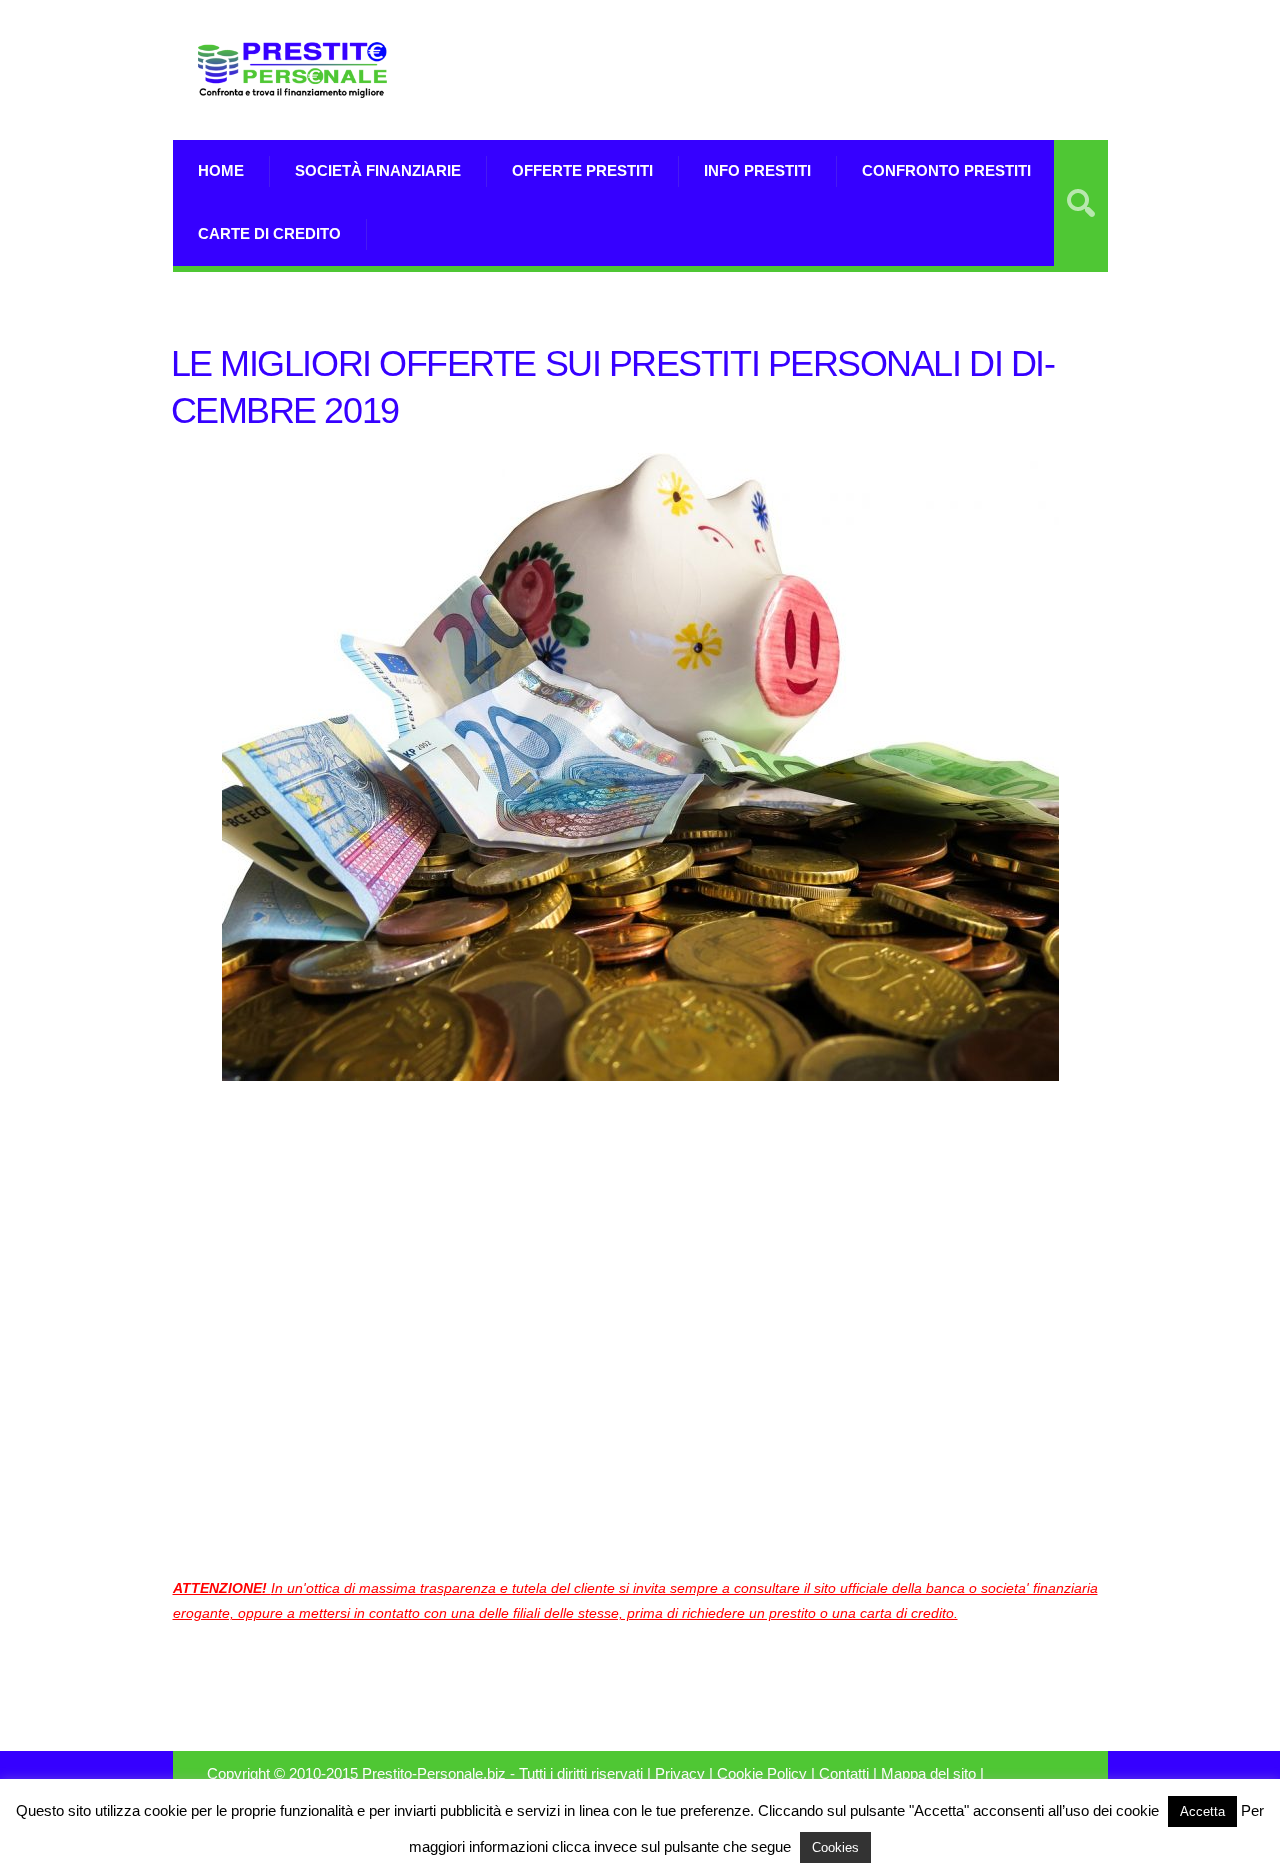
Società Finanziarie (378, 170)
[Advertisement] (874, 70)
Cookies (835, 1847)
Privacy (680, 1774)
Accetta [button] (1202, 1811)
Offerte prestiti (582, 170)
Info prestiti (757, 170)
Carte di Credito (269, 233)
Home (221, 170)
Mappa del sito (928, 1774)
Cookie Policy (762, 1774)
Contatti (844, 1774)
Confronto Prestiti (946, 170)
